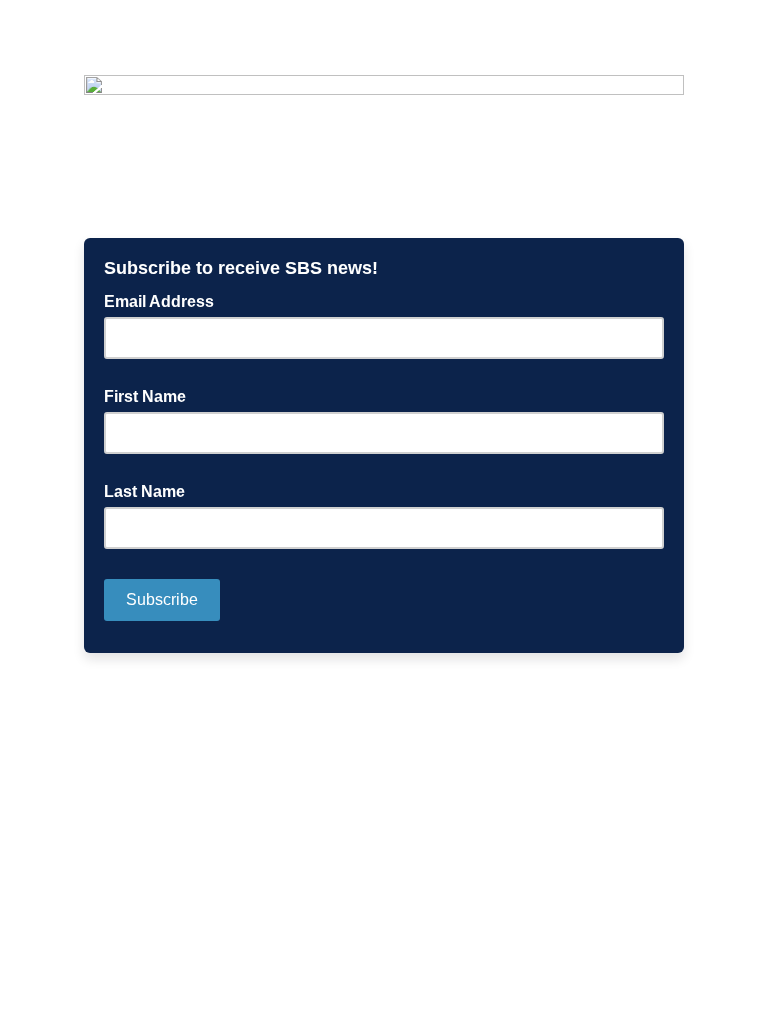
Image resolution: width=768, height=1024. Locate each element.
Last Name (144, 491)
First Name (145, 396)
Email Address (165, 300)
